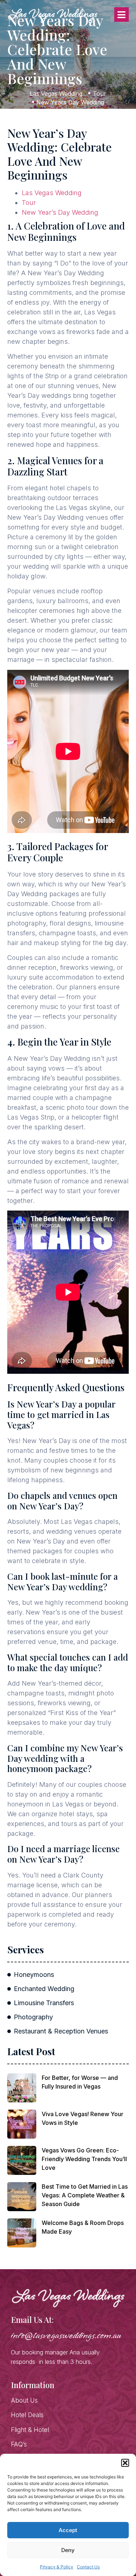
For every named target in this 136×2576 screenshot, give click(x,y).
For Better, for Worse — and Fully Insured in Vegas (80, 2082)
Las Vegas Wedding (52, 193)
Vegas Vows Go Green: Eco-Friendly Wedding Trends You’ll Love (84, 2159)
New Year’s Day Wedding (60, 212)
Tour (29, 203)
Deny (68, 2550)
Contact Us (88, 2567)
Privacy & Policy (57, 2567)
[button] (125, 2463)
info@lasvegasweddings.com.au (66, 2336)
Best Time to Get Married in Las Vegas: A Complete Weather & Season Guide (85, 2195)
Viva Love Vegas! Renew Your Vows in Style (83, 2118)
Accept (68, 2530)
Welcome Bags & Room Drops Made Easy (83, 2227)
